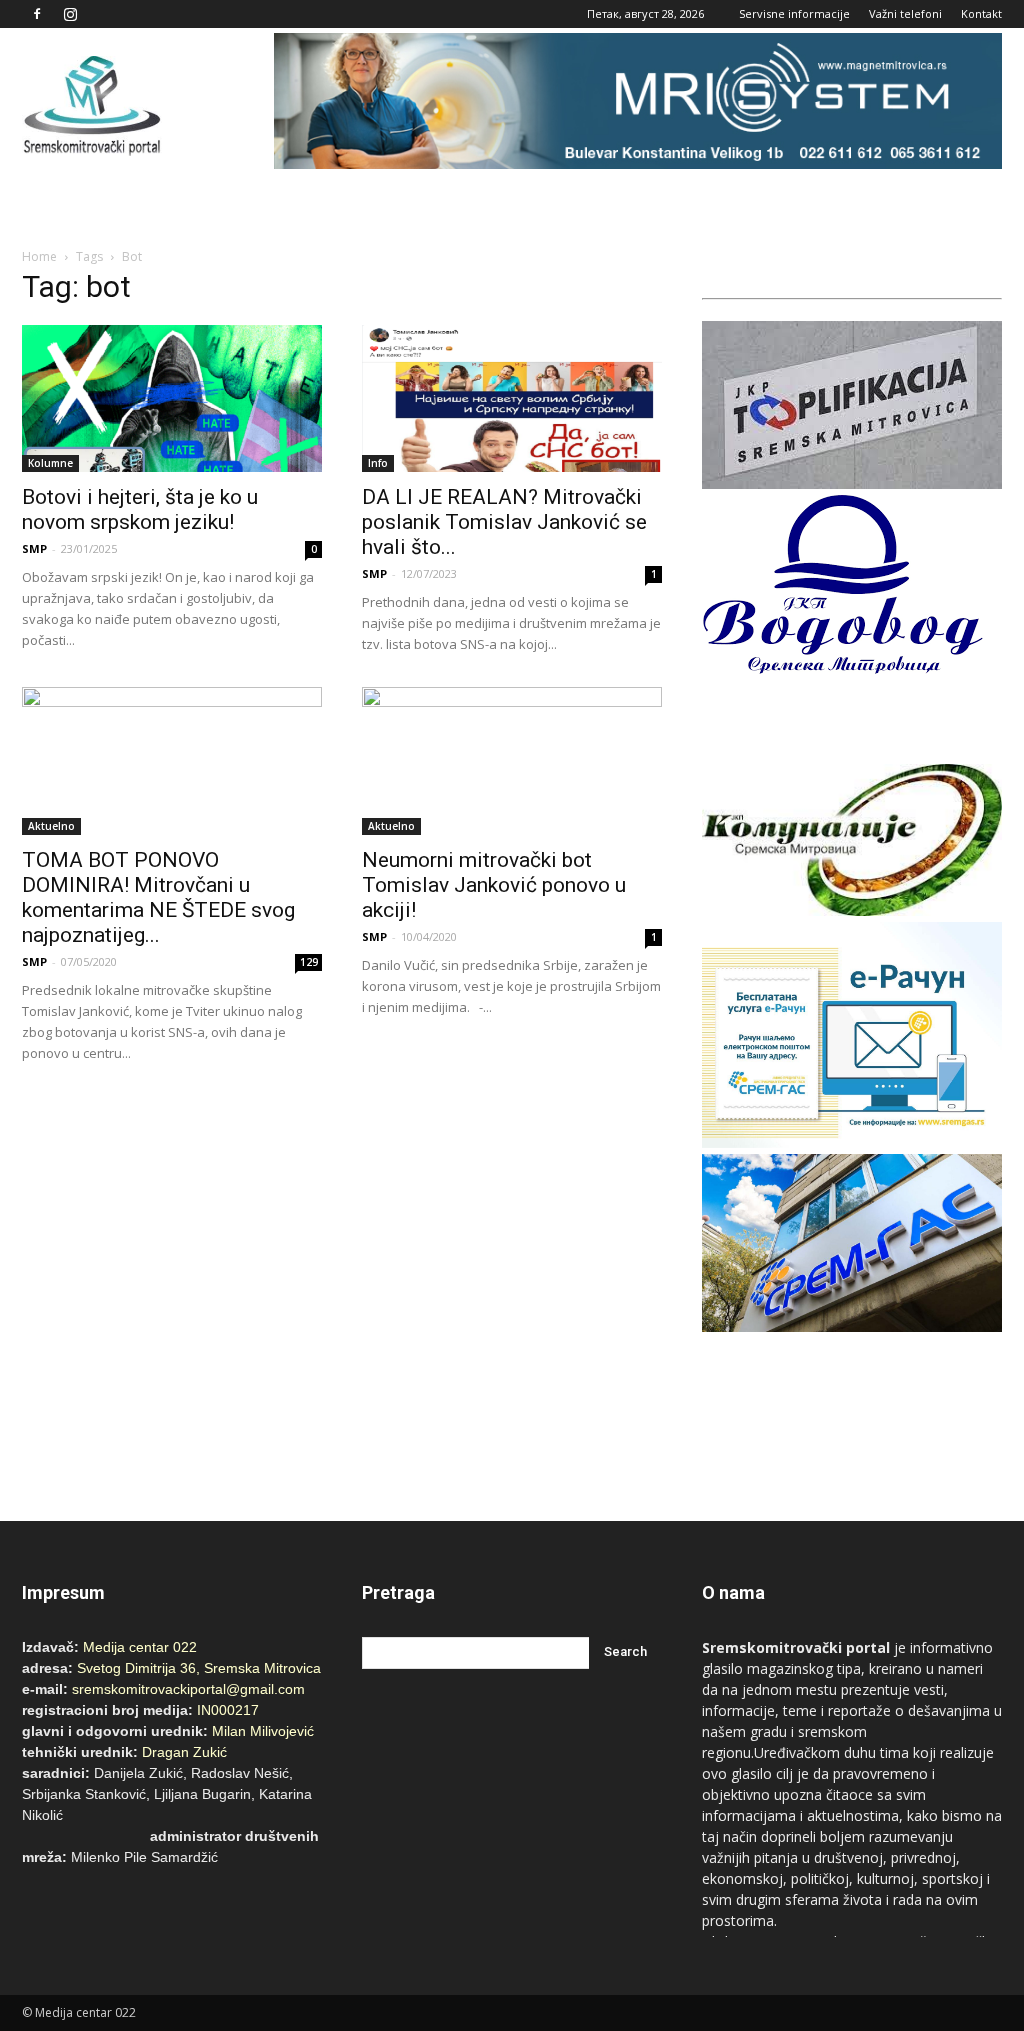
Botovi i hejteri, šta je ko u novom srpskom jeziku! (140, 509)
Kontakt (981, 13)
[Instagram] (70, 14)
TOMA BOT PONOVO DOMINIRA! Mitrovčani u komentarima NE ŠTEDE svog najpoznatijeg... (158, 897)
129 (309, 962)
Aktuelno (51, 826)
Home (39, 256)
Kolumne (50, 463)
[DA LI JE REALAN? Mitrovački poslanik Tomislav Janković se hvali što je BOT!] (512, 398)
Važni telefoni (905, 13)
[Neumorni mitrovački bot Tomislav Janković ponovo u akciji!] (512, 761)
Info (378, 463)
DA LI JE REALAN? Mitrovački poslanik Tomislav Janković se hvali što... (504, 522)
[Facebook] (37, 14)
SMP (34, 548)
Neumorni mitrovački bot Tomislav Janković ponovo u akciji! (494, 885)
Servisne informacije (794, 13)
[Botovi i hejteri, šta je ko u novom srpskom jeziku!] (172, 398)
